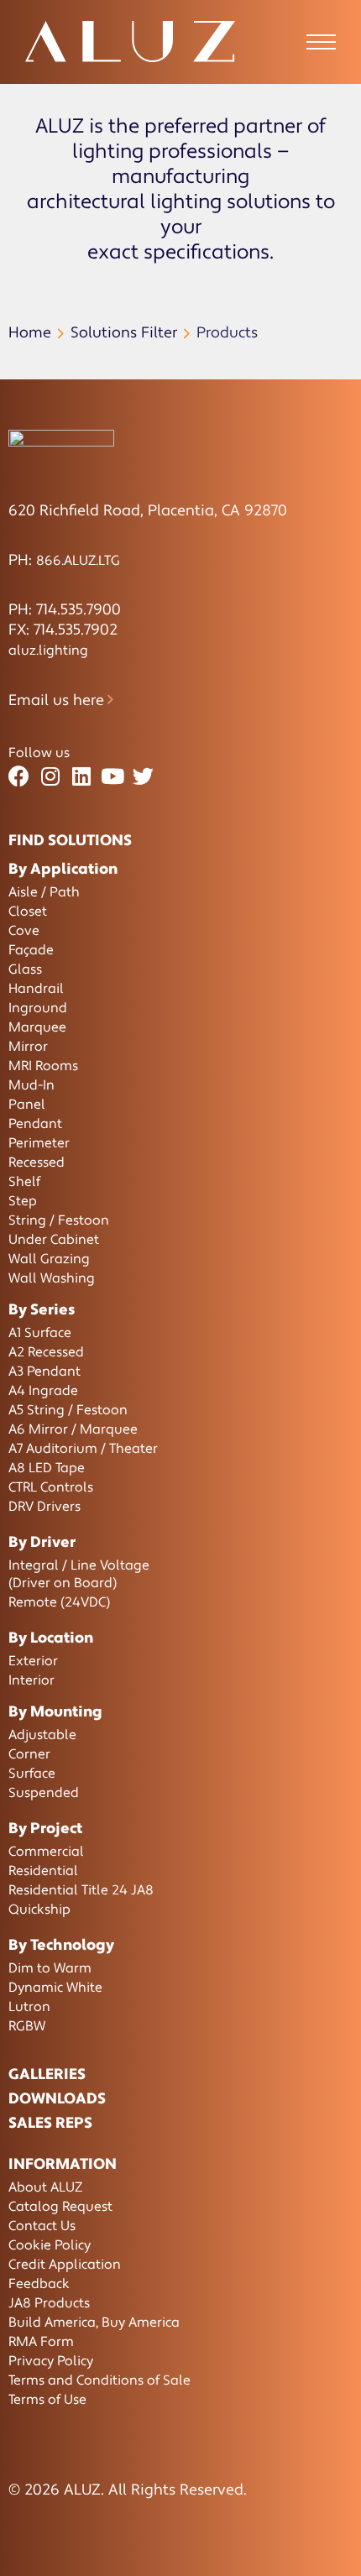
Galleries (47, 2074)
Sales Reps (50, 2123)
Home (30, 333)
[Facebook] (19, 777)
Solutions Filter (124, 333)
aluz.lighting (48, 651)
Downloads (57, 2099)
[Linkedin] (81, 777)
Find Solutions (70, 841)
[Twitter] (143, 777)
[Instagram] (50, 777)
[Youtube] (112, 777)
